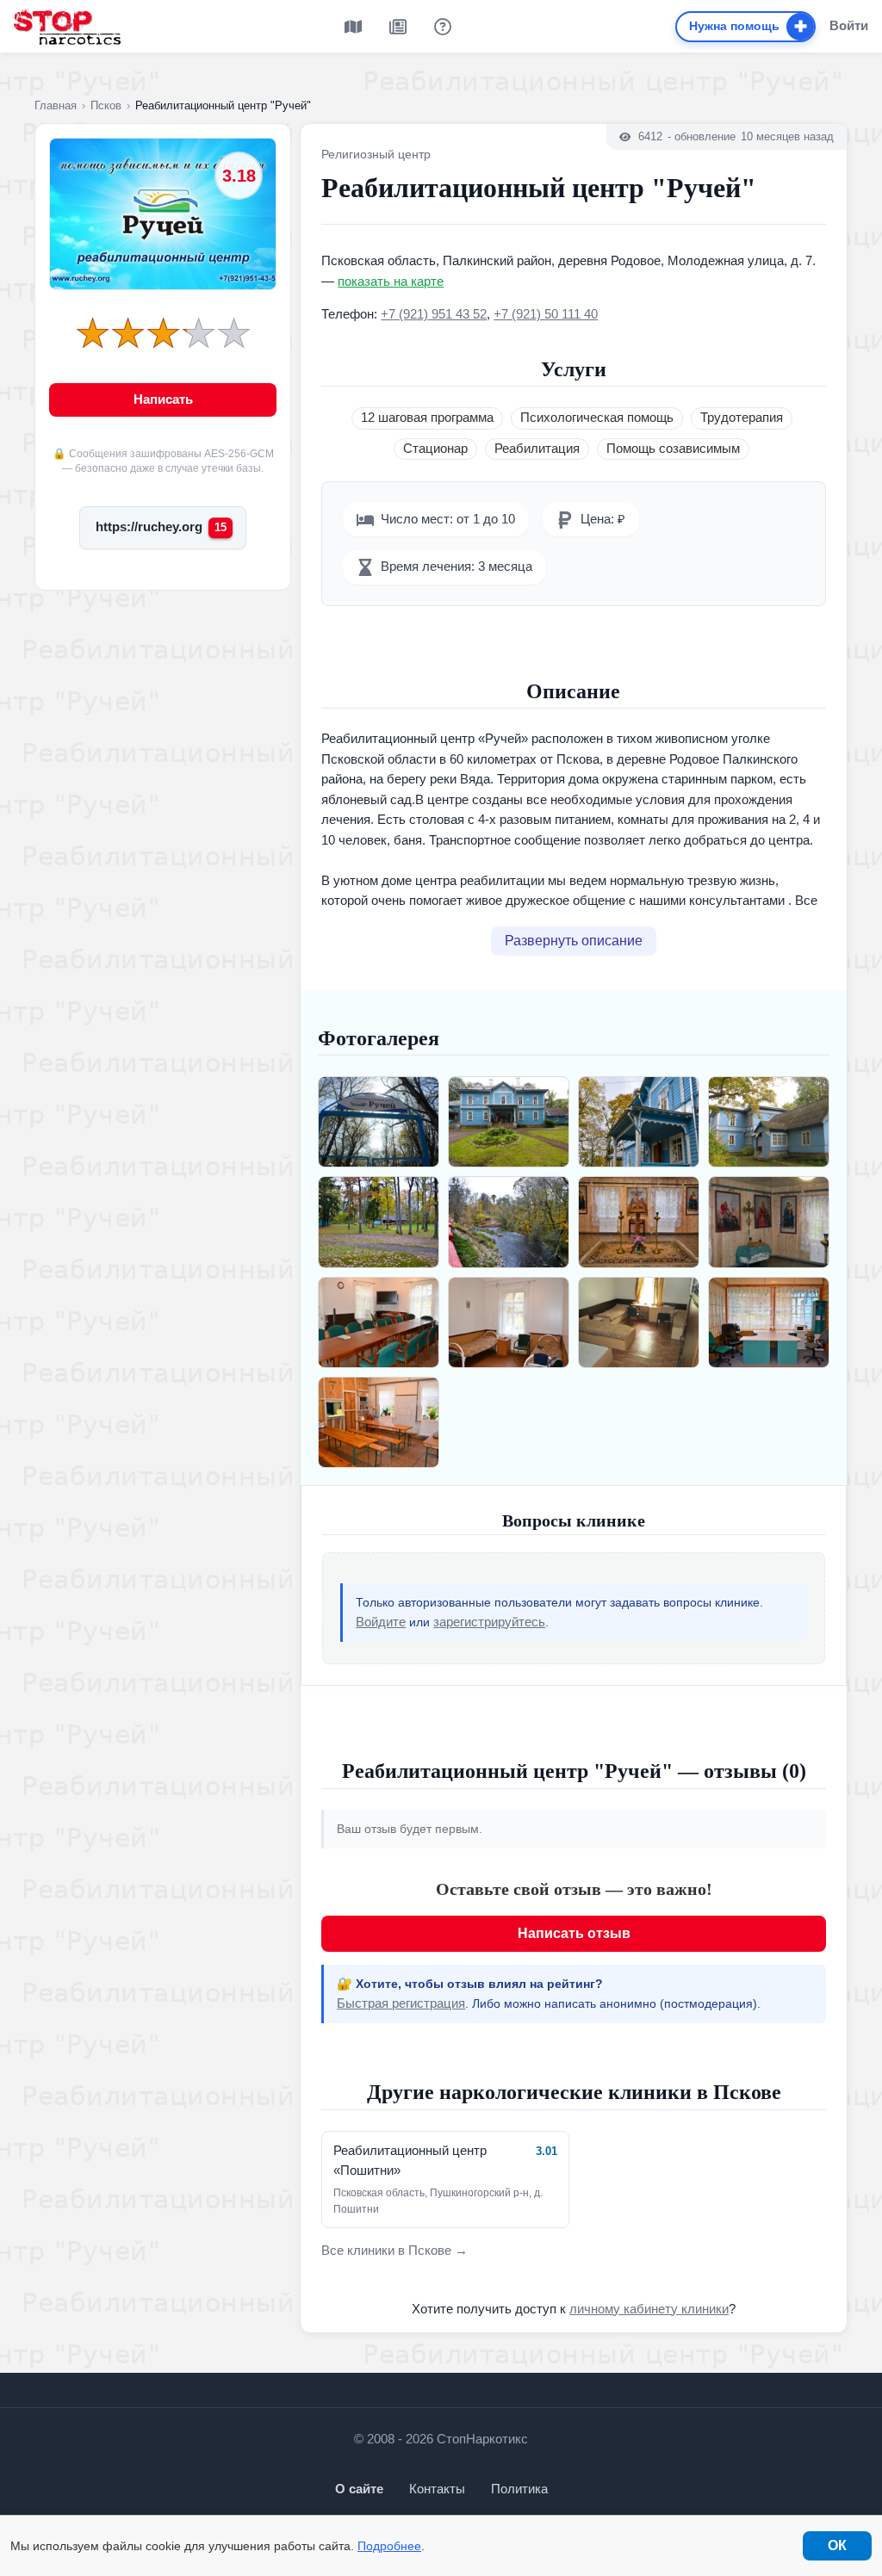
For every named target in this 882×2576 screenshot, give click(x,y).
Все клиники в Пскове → (394, 2251)
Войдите (381, 1622)
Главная (56, 105)
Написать (163, 399)
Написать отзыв (574, 1933)
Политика (519, 2489)
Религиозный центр (376, 154)
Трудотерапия (742, 418)
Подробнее (389, 2546)
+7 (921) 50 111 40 (546, 314)
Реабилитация (537, 449)
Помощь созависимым (673, 449)
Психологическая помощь (597, 418)
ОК (837, 2545)
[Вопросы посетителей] (443, 27)
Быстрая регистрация (401, 2003)
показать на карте (391, 282)
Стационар (435, 449)
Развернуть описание (574, 941)
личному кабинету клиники (649, 2309)
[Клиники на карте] (353, 27)
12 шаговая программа (427, 418)
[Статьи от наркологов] (398, 27)
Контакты (437, 2489)
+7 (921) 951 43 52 (434, 314)
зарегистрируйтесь (489, 1622)
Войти (849, 25)
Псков (106, 105)
